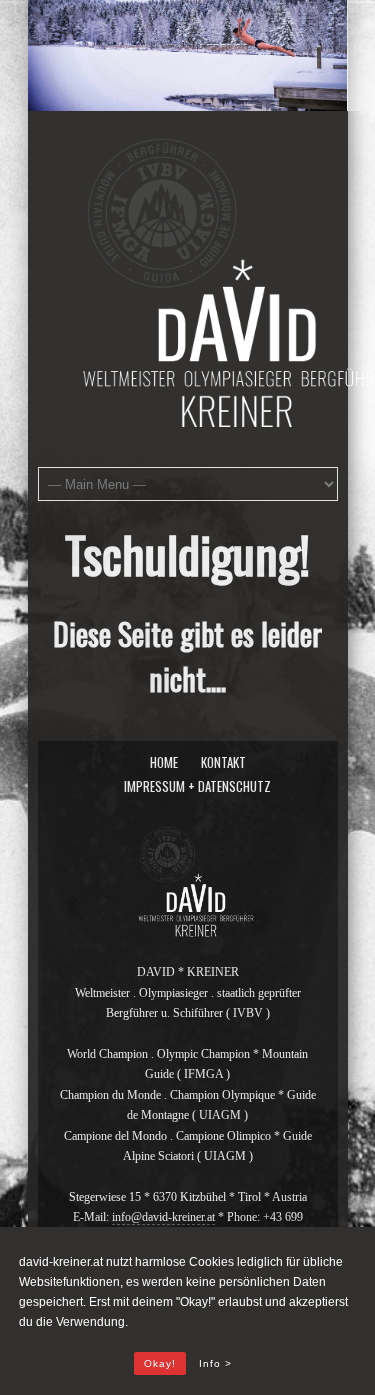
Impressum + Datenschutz (197, 786)
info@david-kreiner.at (163, 1217)
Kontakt (223, 762)
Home (164, 762)
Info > (215, 1363)
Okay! (160, 1363)
